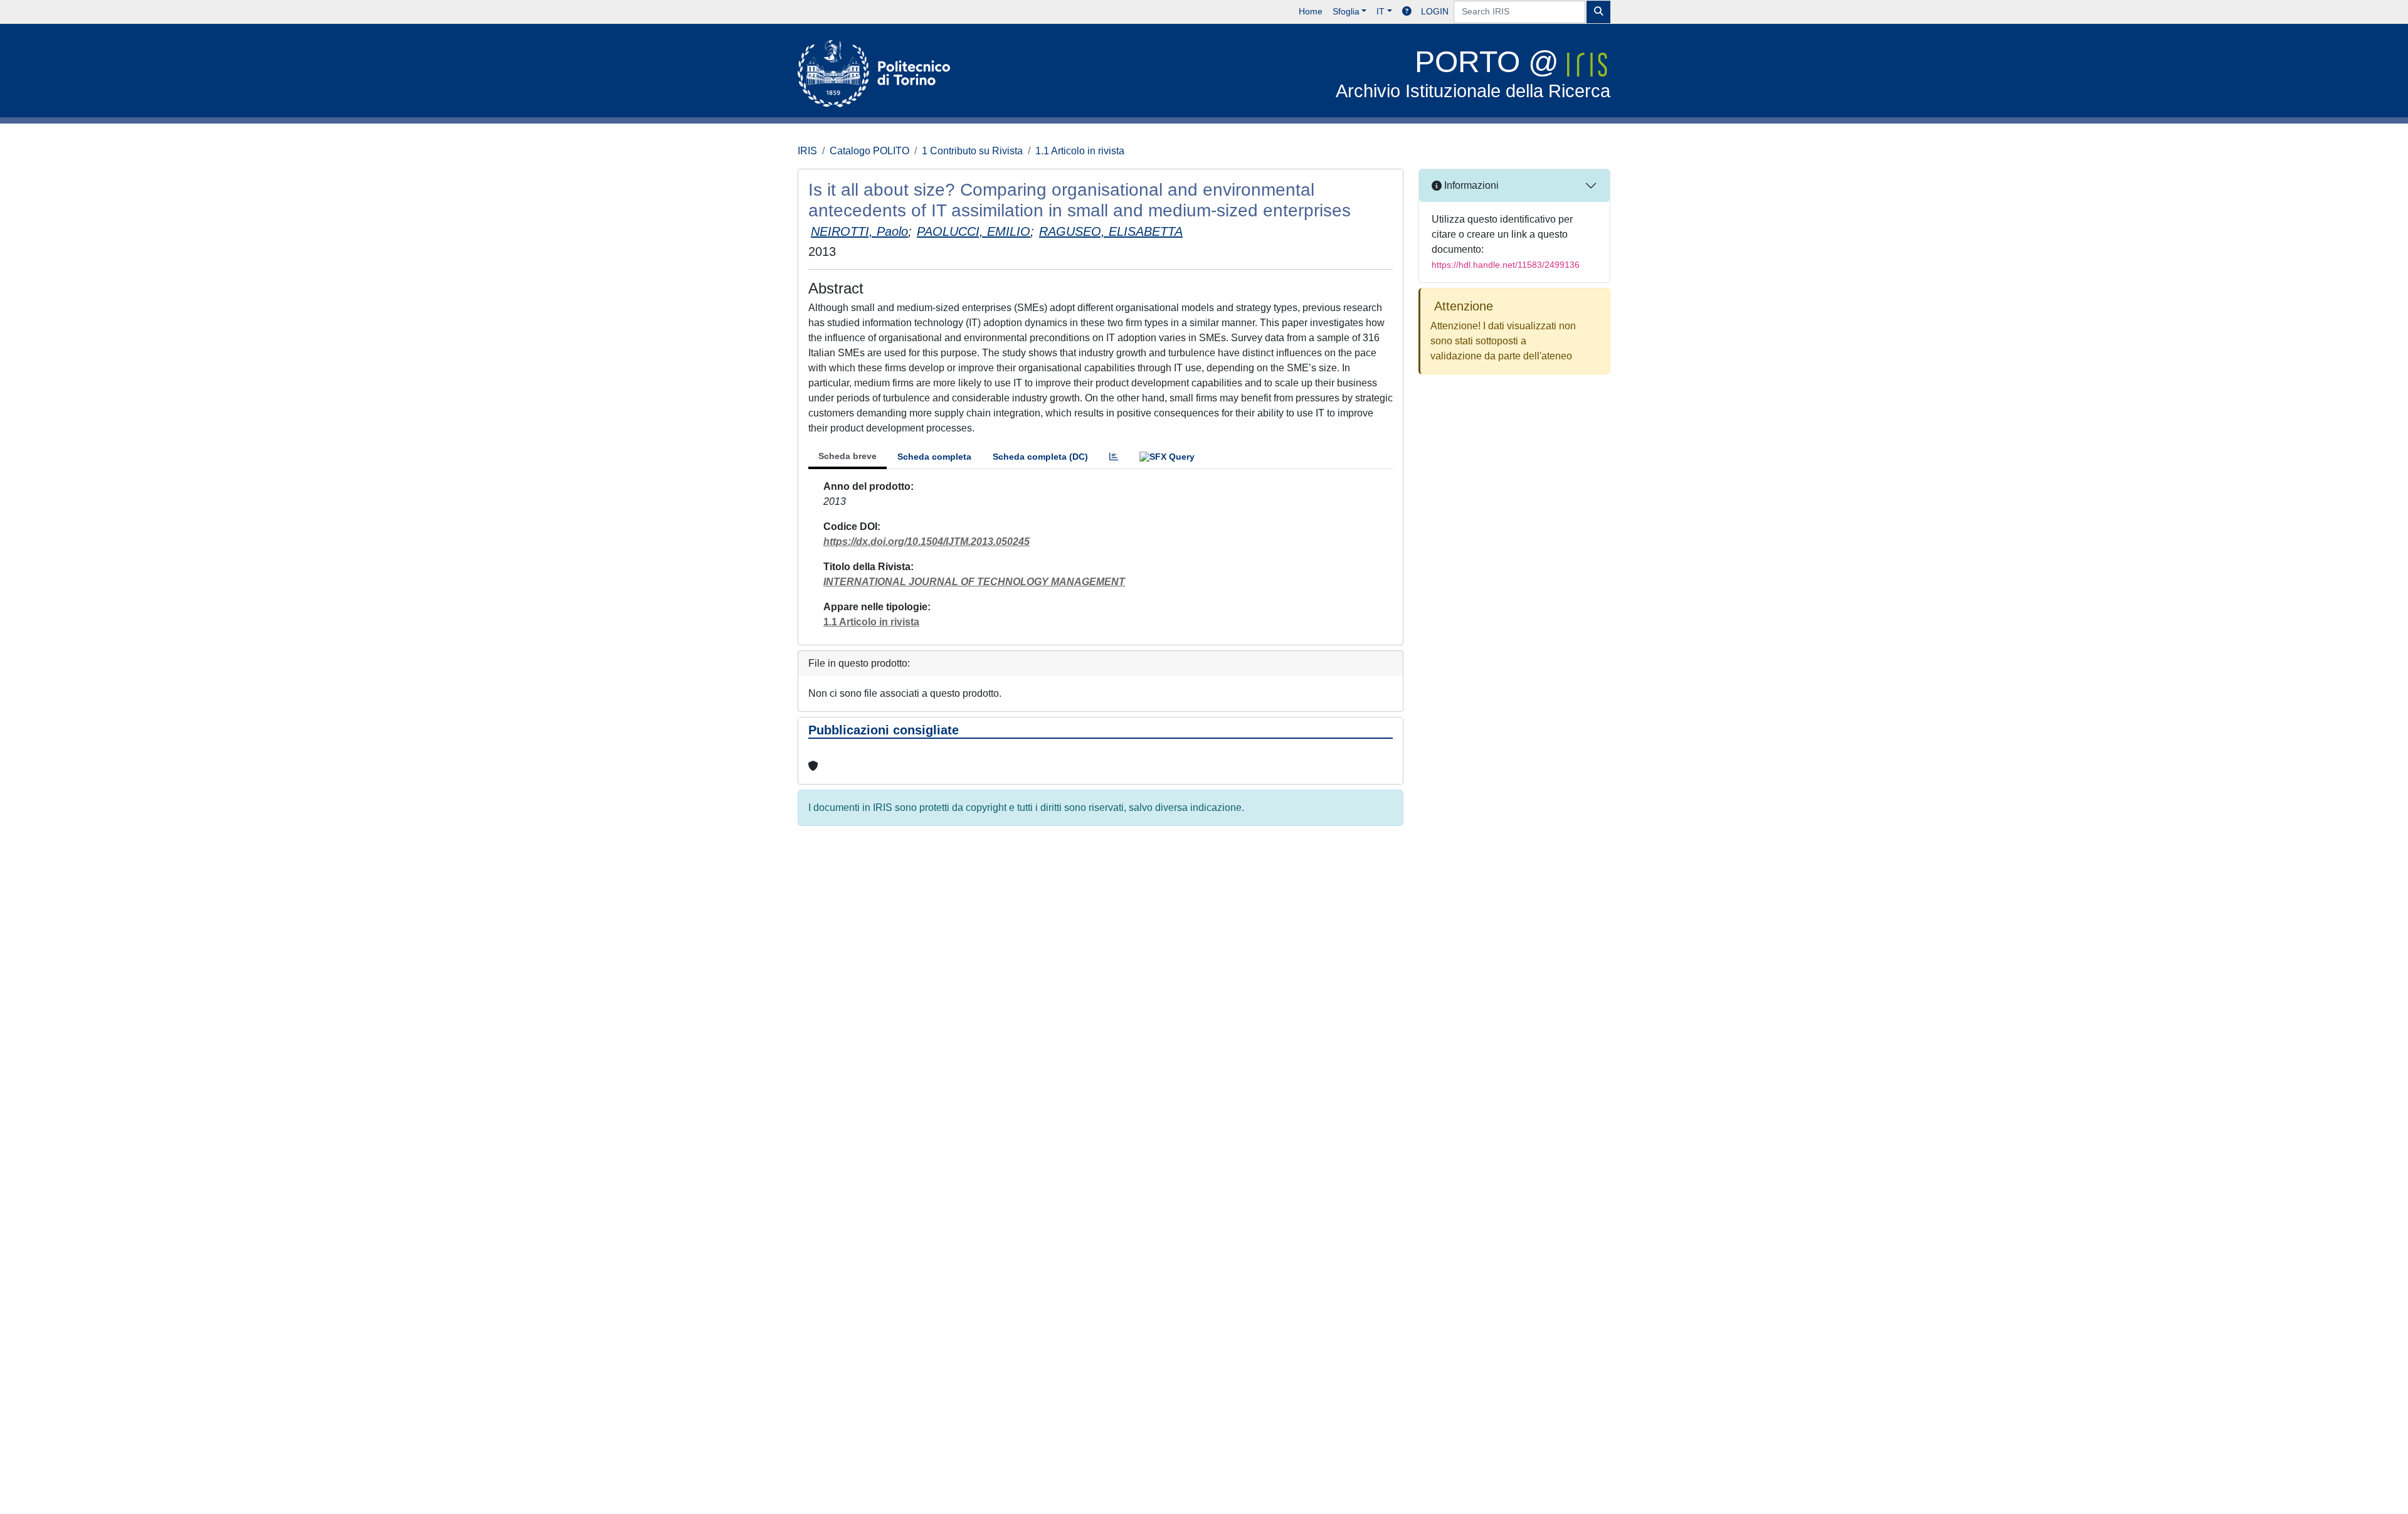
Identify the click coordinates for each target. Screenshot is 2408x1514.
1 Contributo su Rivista (972, 151)
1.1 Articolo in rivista (1080, 151)
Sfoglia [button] (1346, 11)
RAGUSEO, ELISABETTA (1111, 231)
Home (1311, 11)
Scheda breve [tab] (848, 456)
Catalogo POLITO (869, 151)
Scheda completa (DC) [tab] (1040, 457)
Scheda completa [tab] (934, 457)
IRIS (807, 151)
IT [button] (1381, 11)
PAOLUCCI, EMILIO (974, 231)
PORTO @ (1473, 73)
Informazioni (1470, 185)
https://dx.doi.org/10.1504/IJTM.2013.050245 (927, 542)
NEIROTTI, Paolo (859, 231)
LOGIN (1435, 11)
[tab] (1114, 457)
